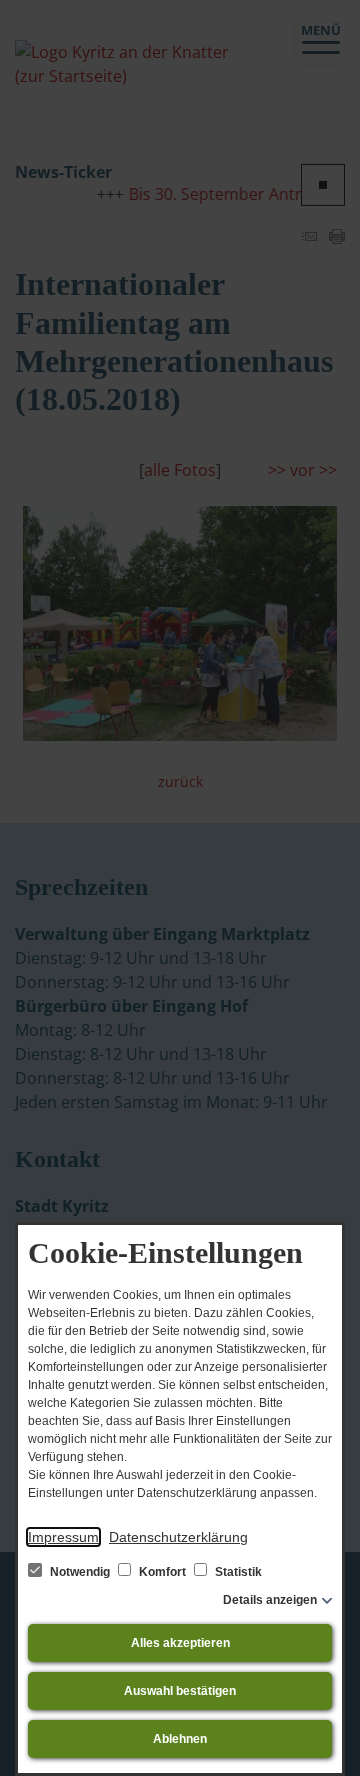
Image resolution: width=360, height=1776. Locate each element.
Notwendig (80, 1572)
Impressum (63, 1537)
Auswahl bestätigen (180, 1691)
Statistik (237, 1572)
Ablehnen (180, 1739)
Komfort (162, 1572)
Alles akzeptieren (180, 1643)
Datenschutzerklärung (178, 1537)
